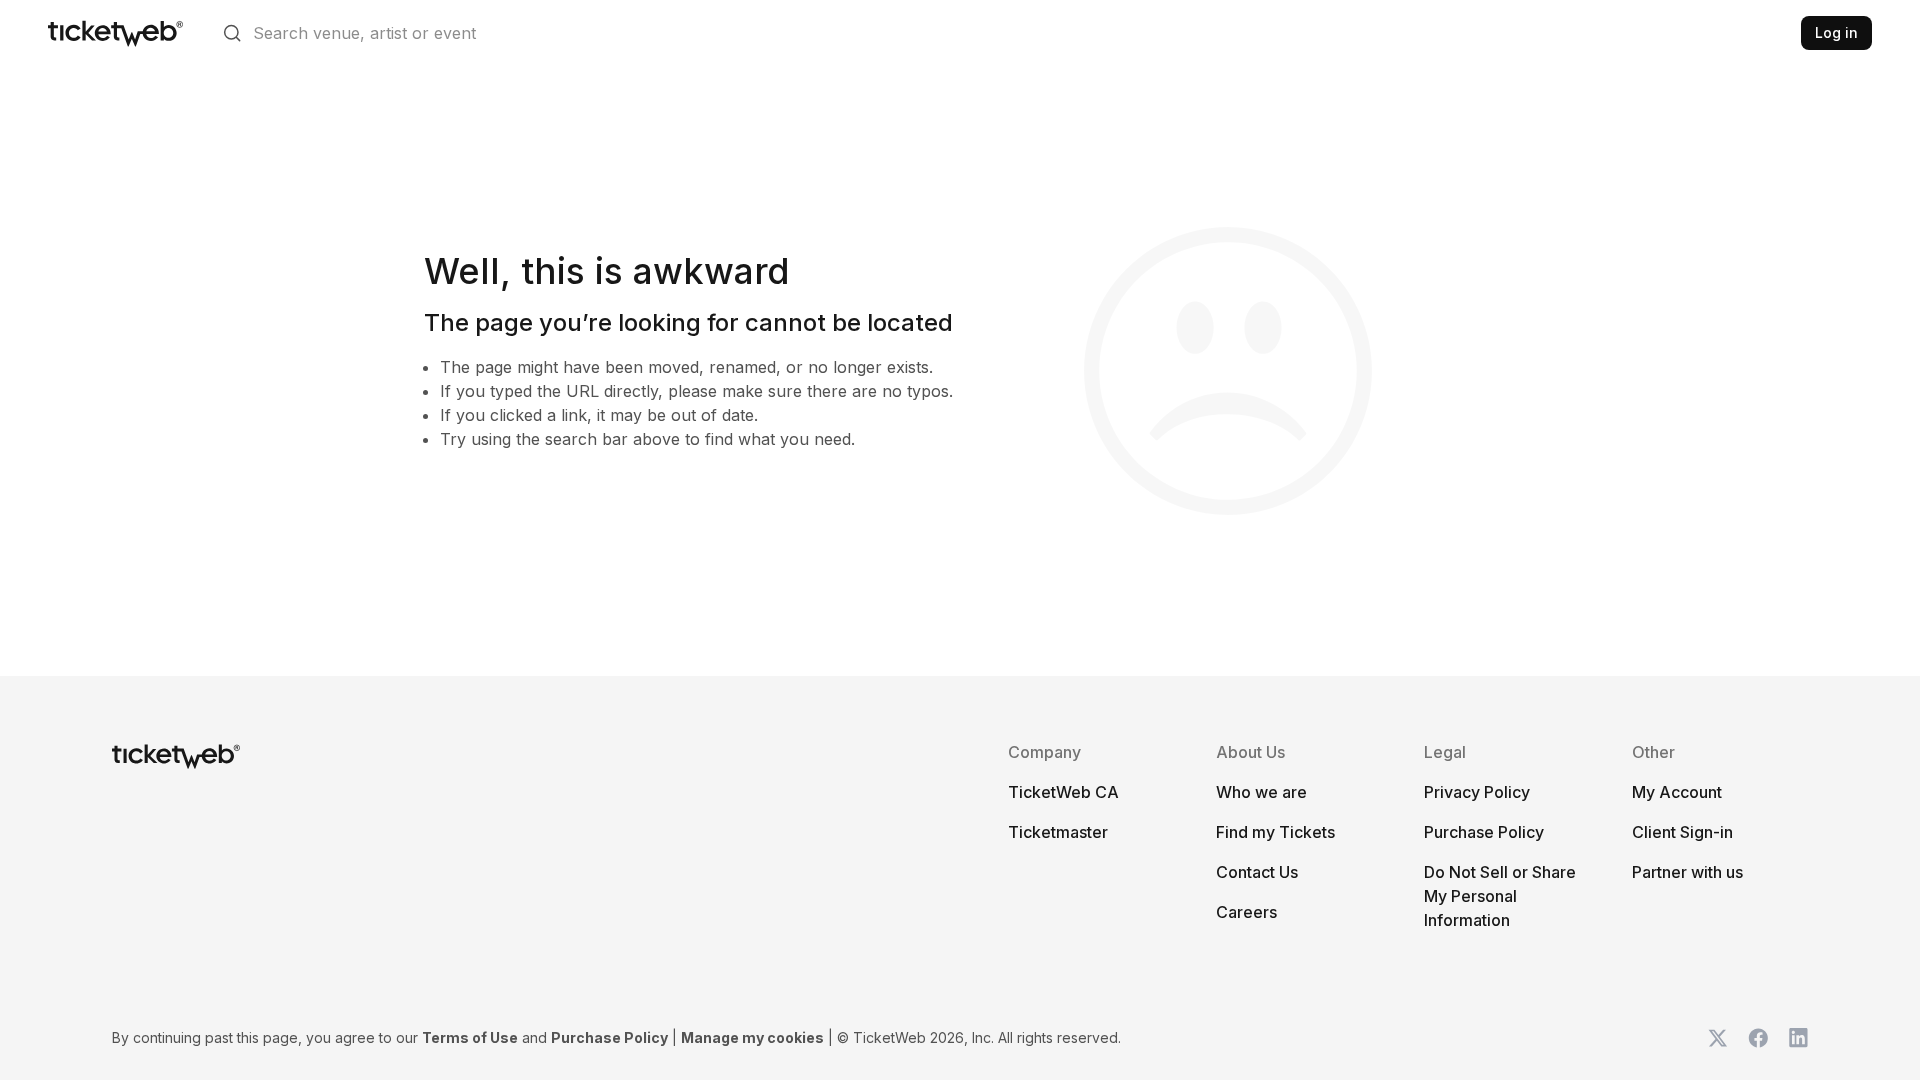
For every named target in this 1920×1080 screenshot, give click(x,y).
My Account (1677, 792)
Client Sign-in (1682, 832)
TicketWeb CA (1063, 792)
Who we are (1261, 792)
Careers (1246, 912)
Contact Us (1257, 872)
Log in (1836, 32)
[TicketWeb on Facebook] (1758, 1038)
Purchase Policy (1484, 832)
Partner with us (1687, 872)
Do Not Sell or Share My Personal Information (1500, 896)
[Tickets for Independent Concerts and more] (115, 33)
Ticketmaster (1058, 832)
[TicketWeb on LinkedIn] (1798, 1038)
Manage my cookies (752, 1037)
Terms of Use (470, 1037)
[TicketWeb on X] (1718, 1038)
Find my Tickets (1275, 832)
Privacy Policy (1477, 792)
